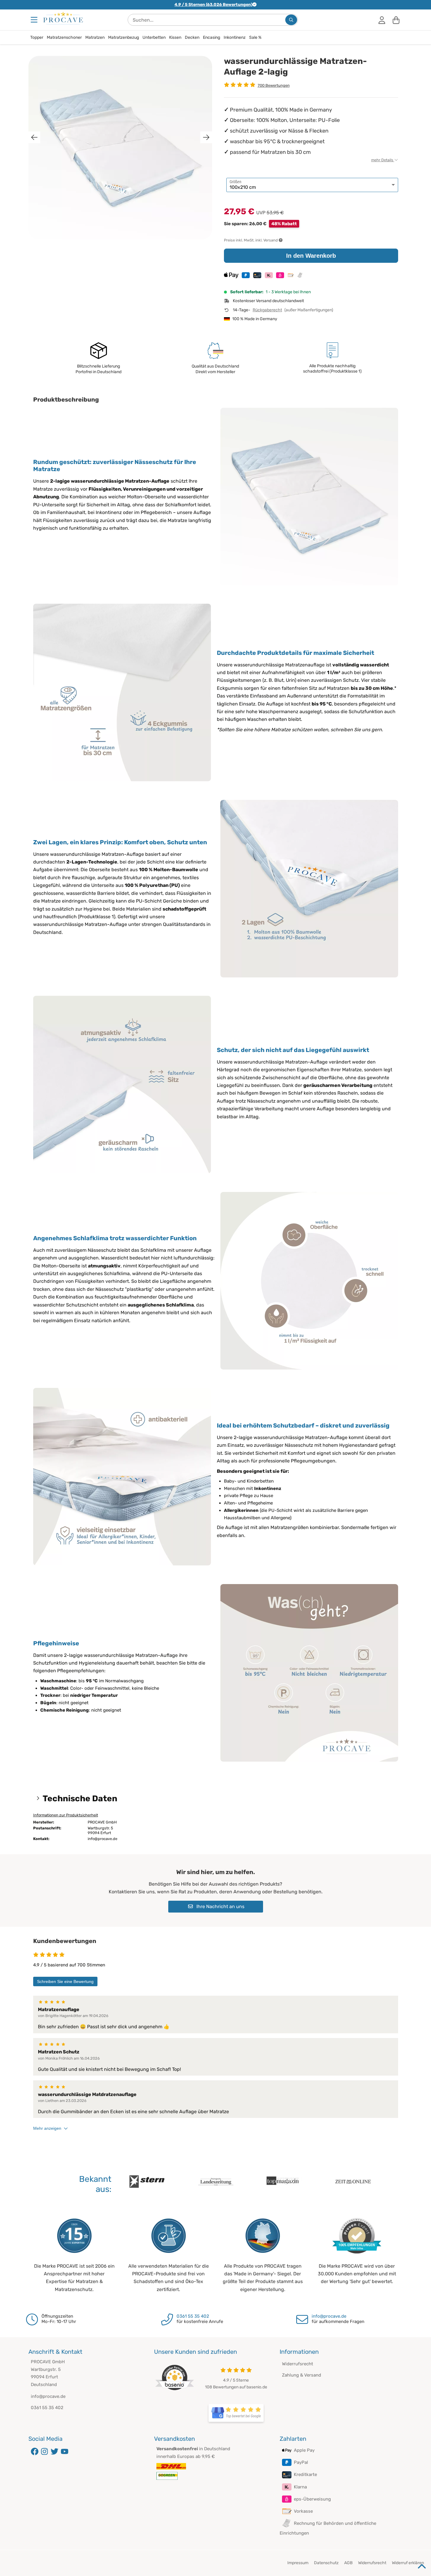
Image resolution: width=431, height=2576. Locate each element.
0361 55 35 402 (193, 2316)
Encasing (212, 37)
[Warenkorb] (396, 20)
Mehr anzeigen (47, 2128)
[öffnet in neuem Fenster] (236, 2413)
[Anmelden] (382, 20)
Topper (37, 37)
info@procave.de (329, 2316)
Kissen (175, 37)
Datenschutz (326, 2563)
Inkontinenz (235, 37)
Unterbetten (154, 37)
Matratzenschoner (64, 37)
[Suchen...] (291, 20)
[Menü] (35, 20)
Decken (192, 37)
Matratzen (95, 37)
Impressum (298, 2563)
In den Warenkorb (311, 256)
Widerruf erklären (408, 2563)
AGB (348, 2563)
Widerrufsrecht (298, 2364)
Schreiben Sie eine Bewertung (65, 1981)
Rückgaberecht (267, 310)
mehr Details (383, 160)
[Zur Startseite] (63, 18)
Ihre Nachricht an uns (220, 1906)
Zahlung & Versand (302, 2375)
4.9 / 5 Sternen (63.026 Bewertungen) (213, 5)
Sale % (255, 37)
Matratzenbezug (124, 37)
